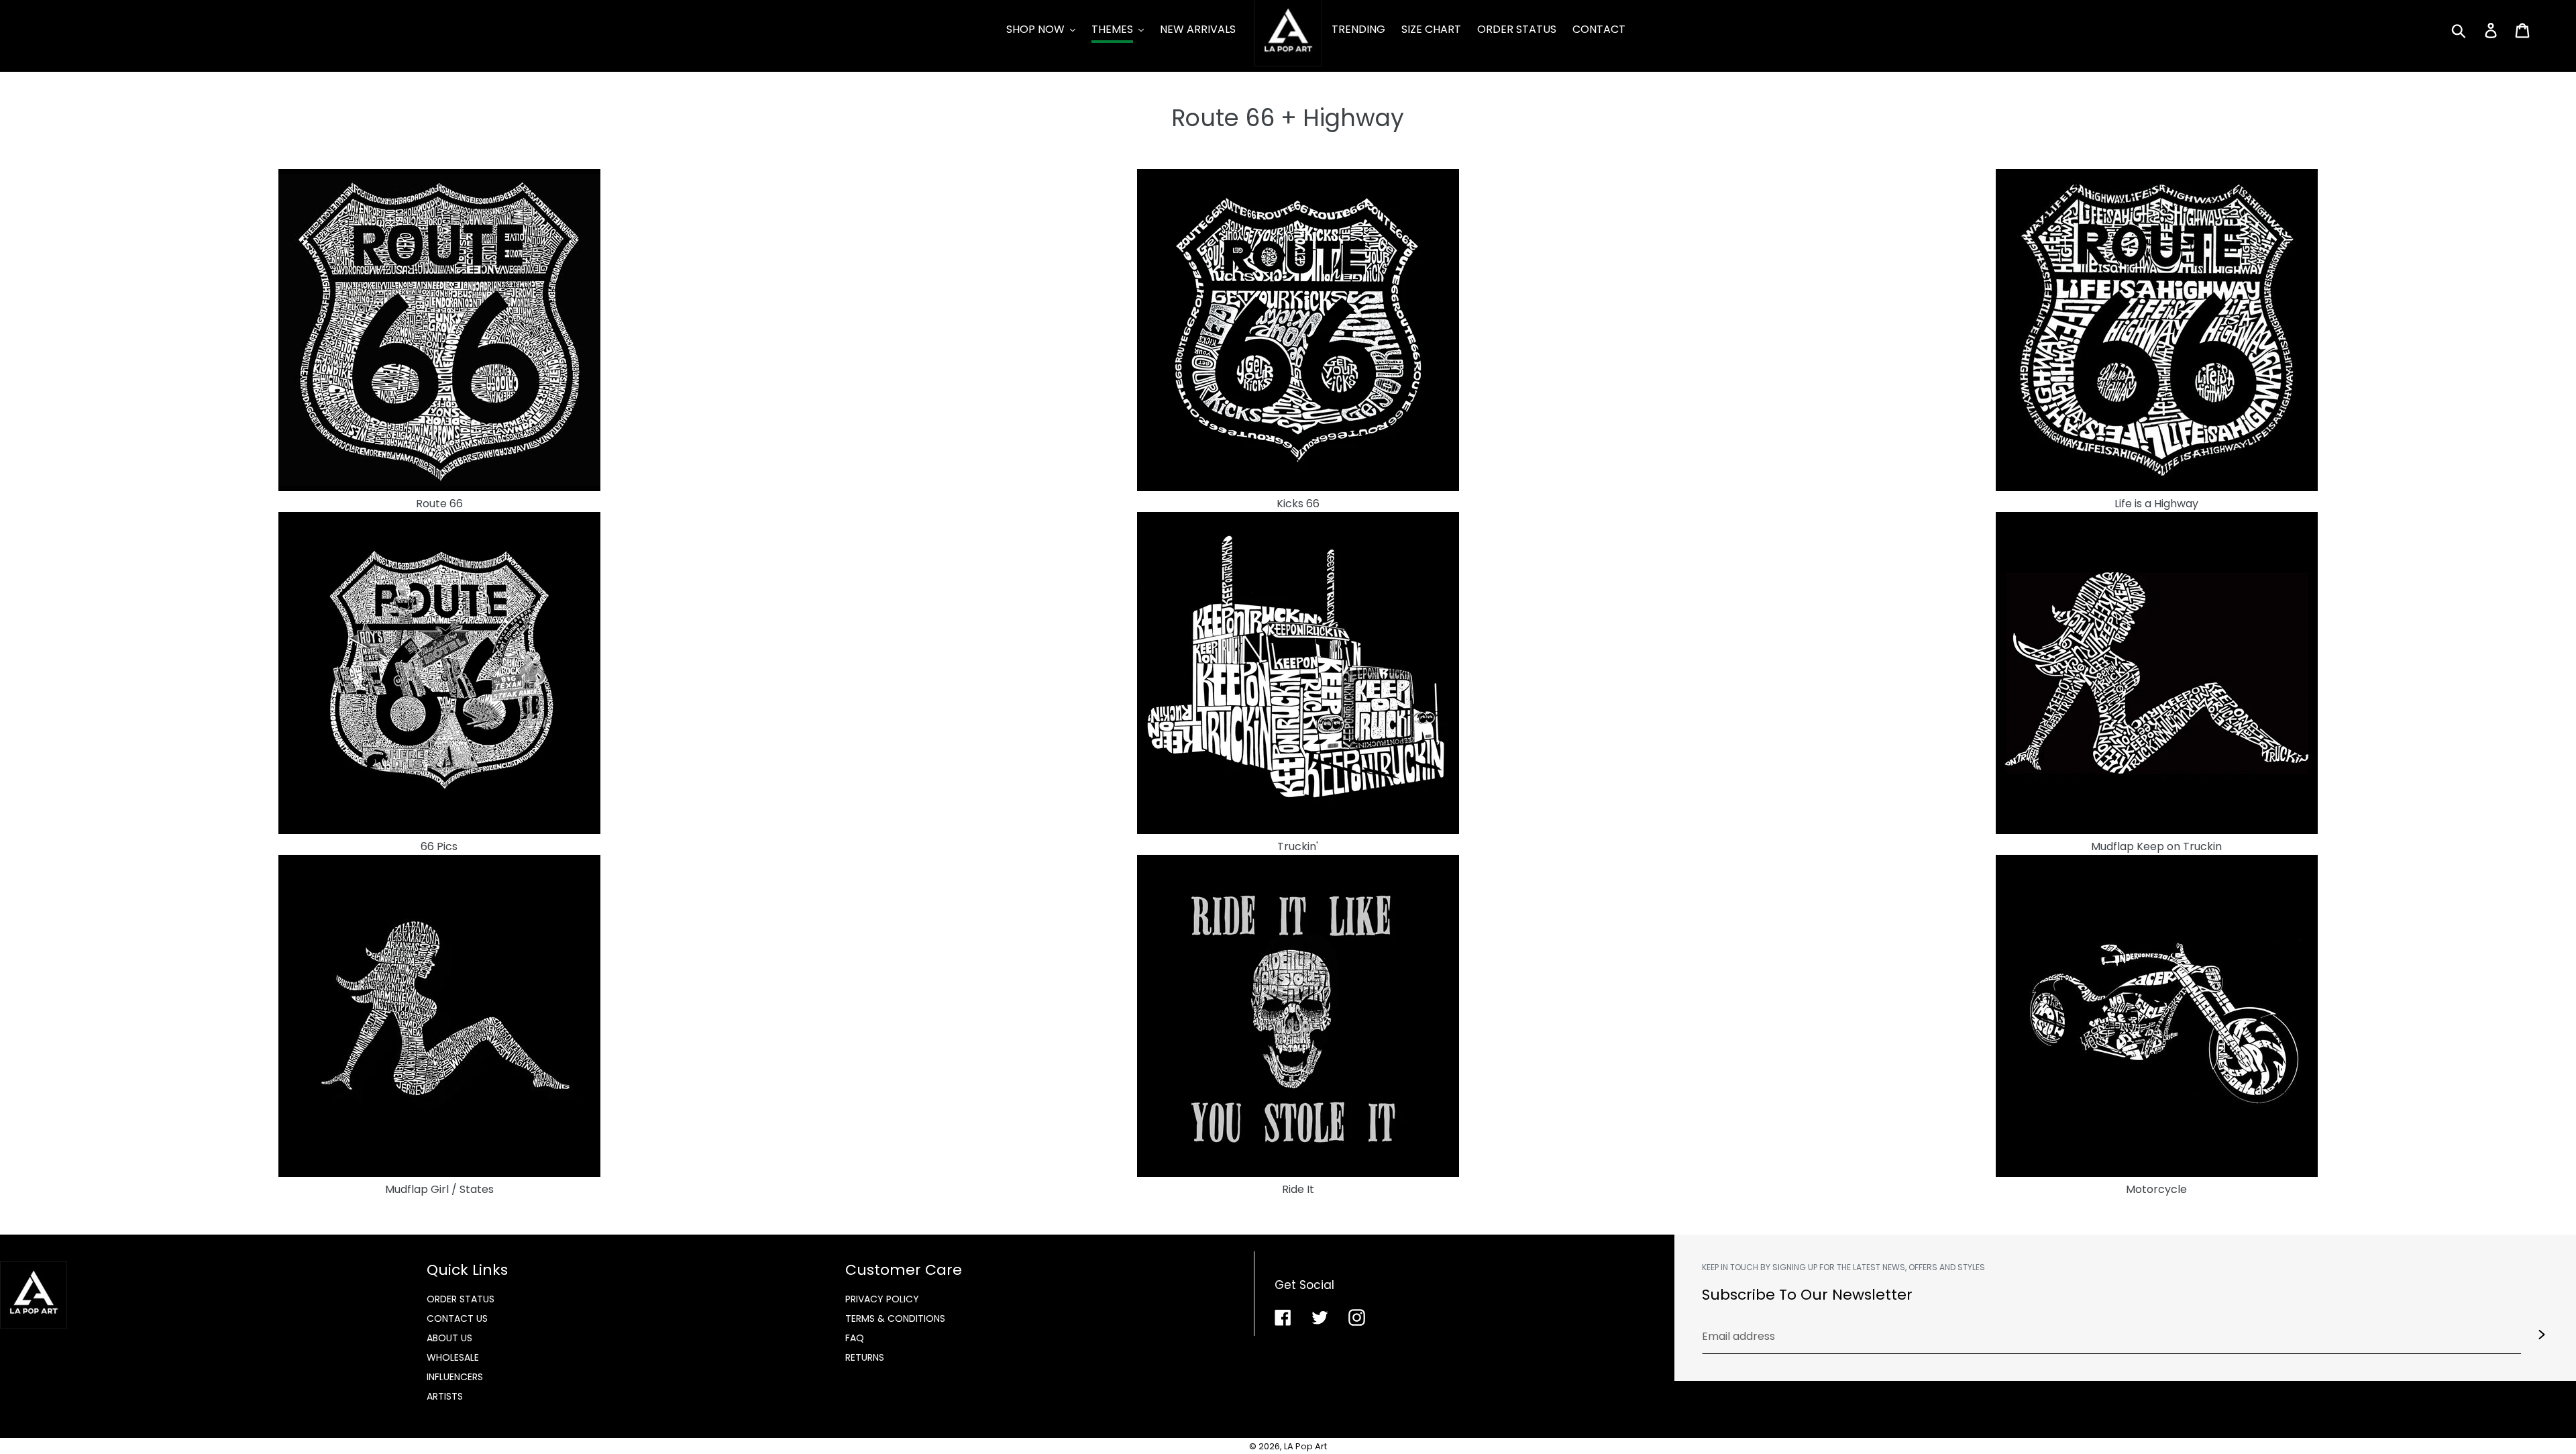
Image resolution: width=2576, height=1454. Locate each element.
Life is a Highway (2156, 504)
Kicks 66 (1298, 504)
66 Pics (439, 846)
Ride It (1298, 1189)
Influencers (455, 1377)
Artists (445, 1396)
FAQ (855, 1338)
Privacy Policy (882, 1299)
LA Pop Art (1305, 1446)
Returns (865, 1357)
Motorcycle (2156, 1189)
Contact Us (457, 1318)
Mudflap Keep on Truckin (2156, 846)
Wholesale (453, 1357)
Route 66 (439, 504)
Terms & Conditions (895, 1318)
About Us (449, 1338)
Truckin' (1298, 846)
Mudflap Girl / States (439, 1189)
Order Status (461, 1299)
